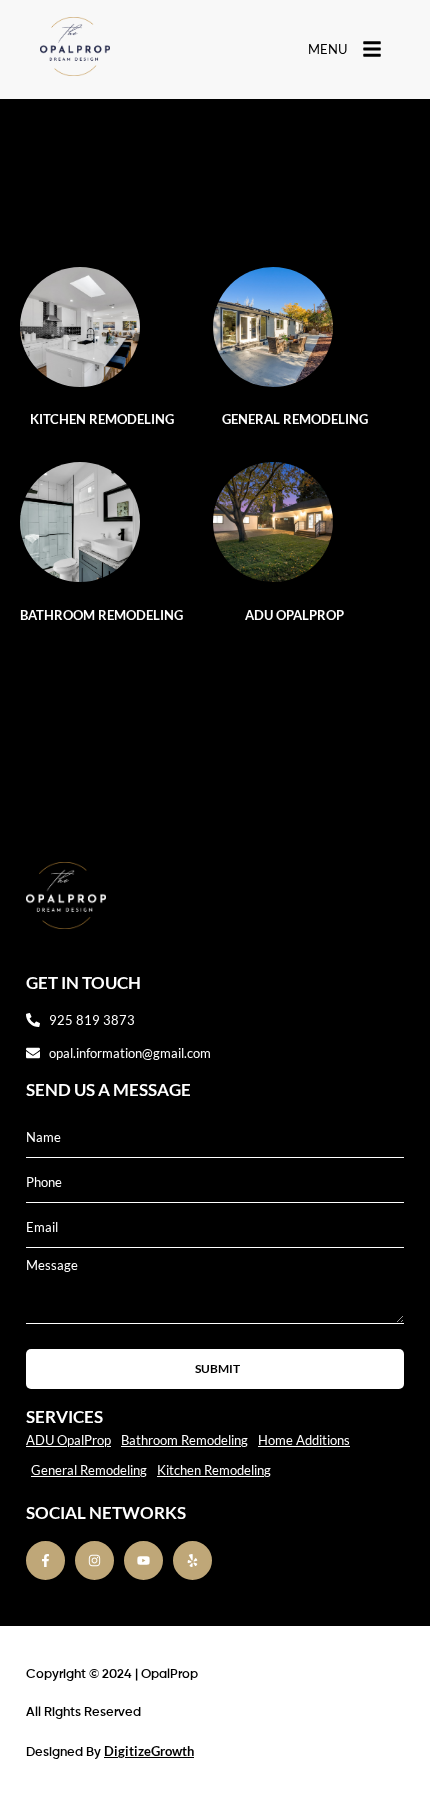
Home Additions (304, 1440)
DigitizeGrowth (149, 1751)
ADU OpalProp (294, 615)
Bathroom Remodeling (101, 615)
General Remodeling (295, 419)
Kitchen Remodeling (102, 419)
